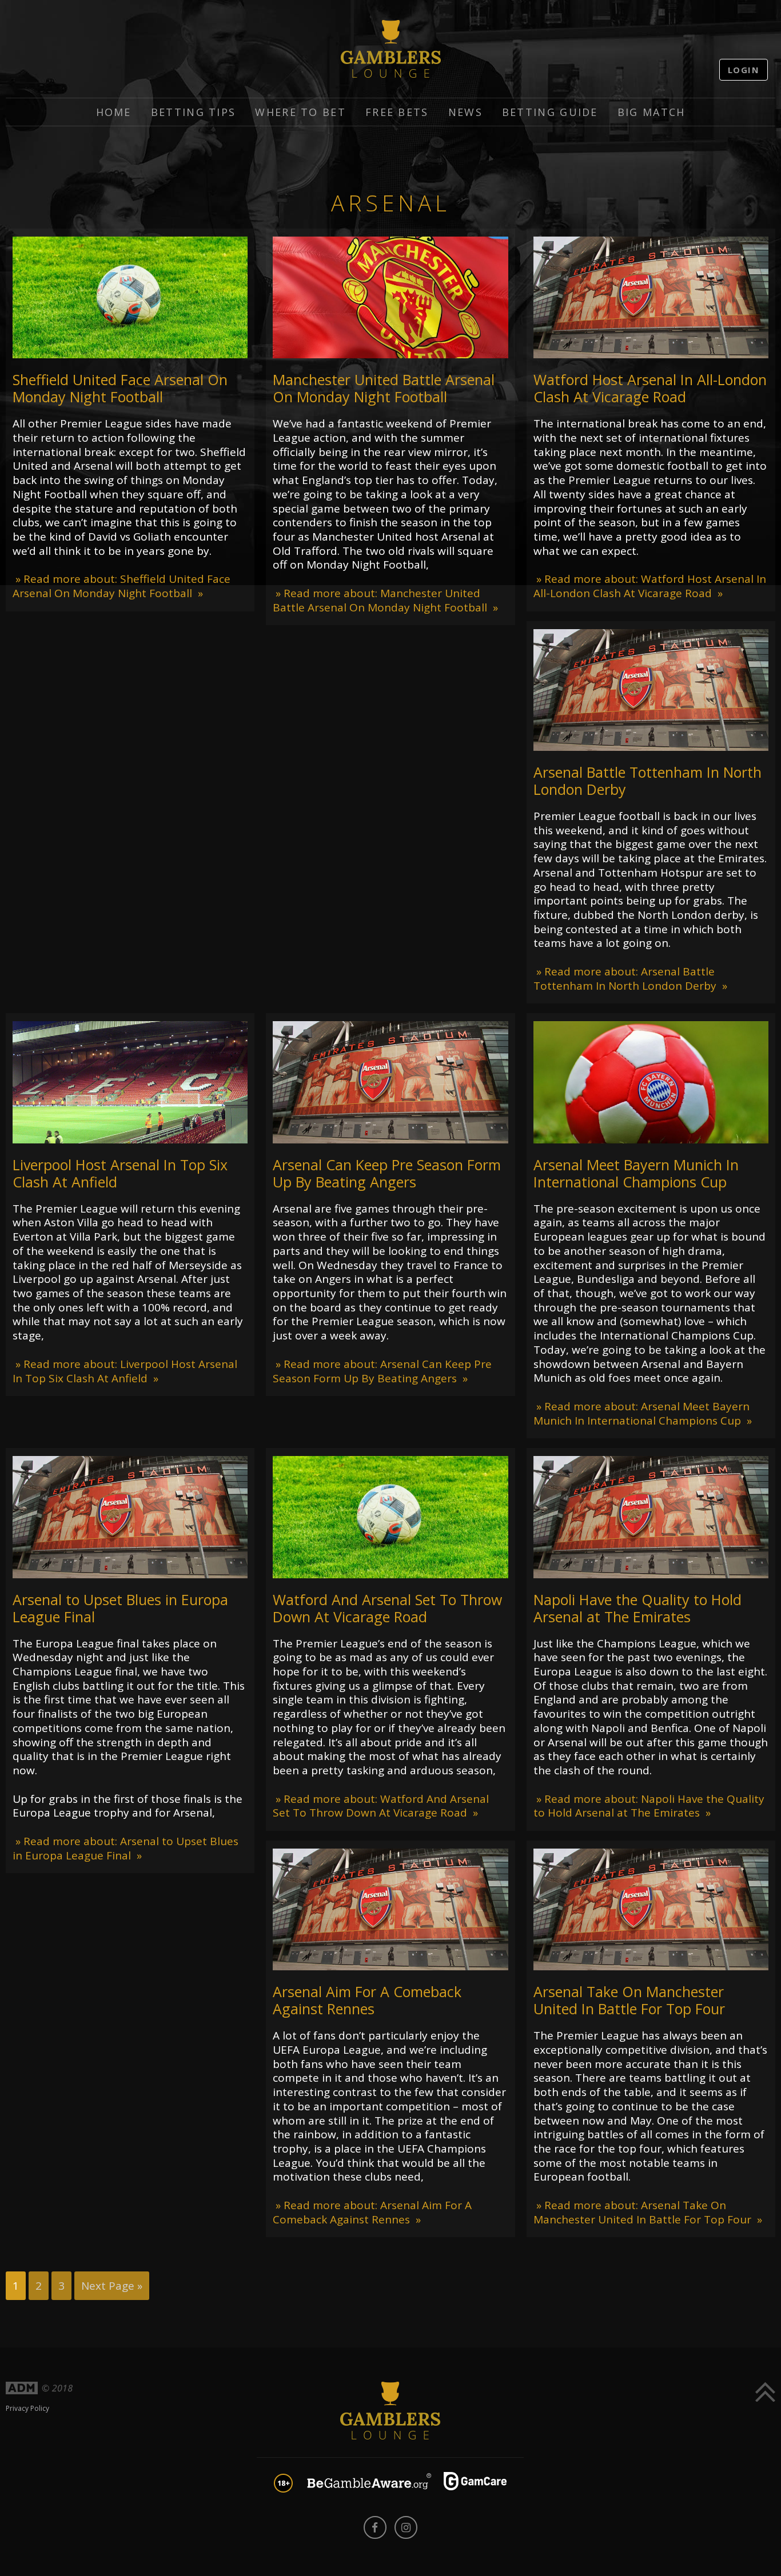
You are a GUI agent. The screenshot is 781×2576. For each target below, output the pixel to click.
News (465, 112)
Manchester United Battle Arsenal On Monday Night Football (384, 388)
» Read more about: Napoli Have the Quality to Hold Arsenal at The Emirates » (649, 1806)
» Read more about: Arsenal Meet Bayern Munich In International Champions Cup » (643, 1413)
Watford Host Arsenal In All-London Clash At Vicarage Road (650, 388)
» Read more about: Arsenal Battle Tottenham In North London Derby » (630, 979)
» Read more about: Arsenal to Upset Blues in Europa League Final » (125, 1848)
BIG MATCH (652, 112)
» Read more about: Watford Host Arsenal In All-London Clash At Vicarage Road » (650, 586)
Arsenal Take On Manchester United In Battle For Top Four (629, 2000)
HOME (114, 112)
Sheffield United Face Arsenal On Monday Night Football (120, 388)
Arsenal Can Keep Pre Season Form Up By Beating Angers (387, 1173)
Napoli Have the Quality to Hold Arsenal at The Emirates (637, 1608)
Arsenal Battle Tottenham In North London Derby (647, 781)
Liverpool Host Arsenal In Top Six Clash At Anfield (120, 1173)
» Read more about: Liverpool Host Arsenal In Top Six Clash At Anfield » (125, 1371)
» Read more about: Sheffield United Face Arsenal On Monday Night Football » (121, 586)
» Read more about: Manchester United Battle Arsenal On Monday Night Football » (385, 600)
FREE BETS (397, 112)
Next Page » (112, 2286)
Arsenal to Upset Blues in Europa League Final (120, 1608)
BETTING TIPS (194, 112)
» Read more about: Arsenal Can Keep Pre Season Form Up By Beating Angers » (382, 1371)
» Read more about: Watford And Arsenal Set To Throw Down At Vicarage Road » (381, 1806)
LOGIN (744, 70)
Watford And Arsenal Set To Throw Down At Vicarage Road (387, 1608)
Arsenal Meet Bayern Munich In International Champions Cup (636, 1173)
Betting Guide (550, 112)
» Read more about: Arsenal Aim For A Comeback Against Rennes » (372, 2212)
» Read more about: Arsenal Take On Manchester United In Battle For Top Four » (648, 2212)
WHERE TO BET (300, 112)
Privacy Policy (27, 2408)
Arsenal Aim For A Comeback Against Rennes (367, 2000)
